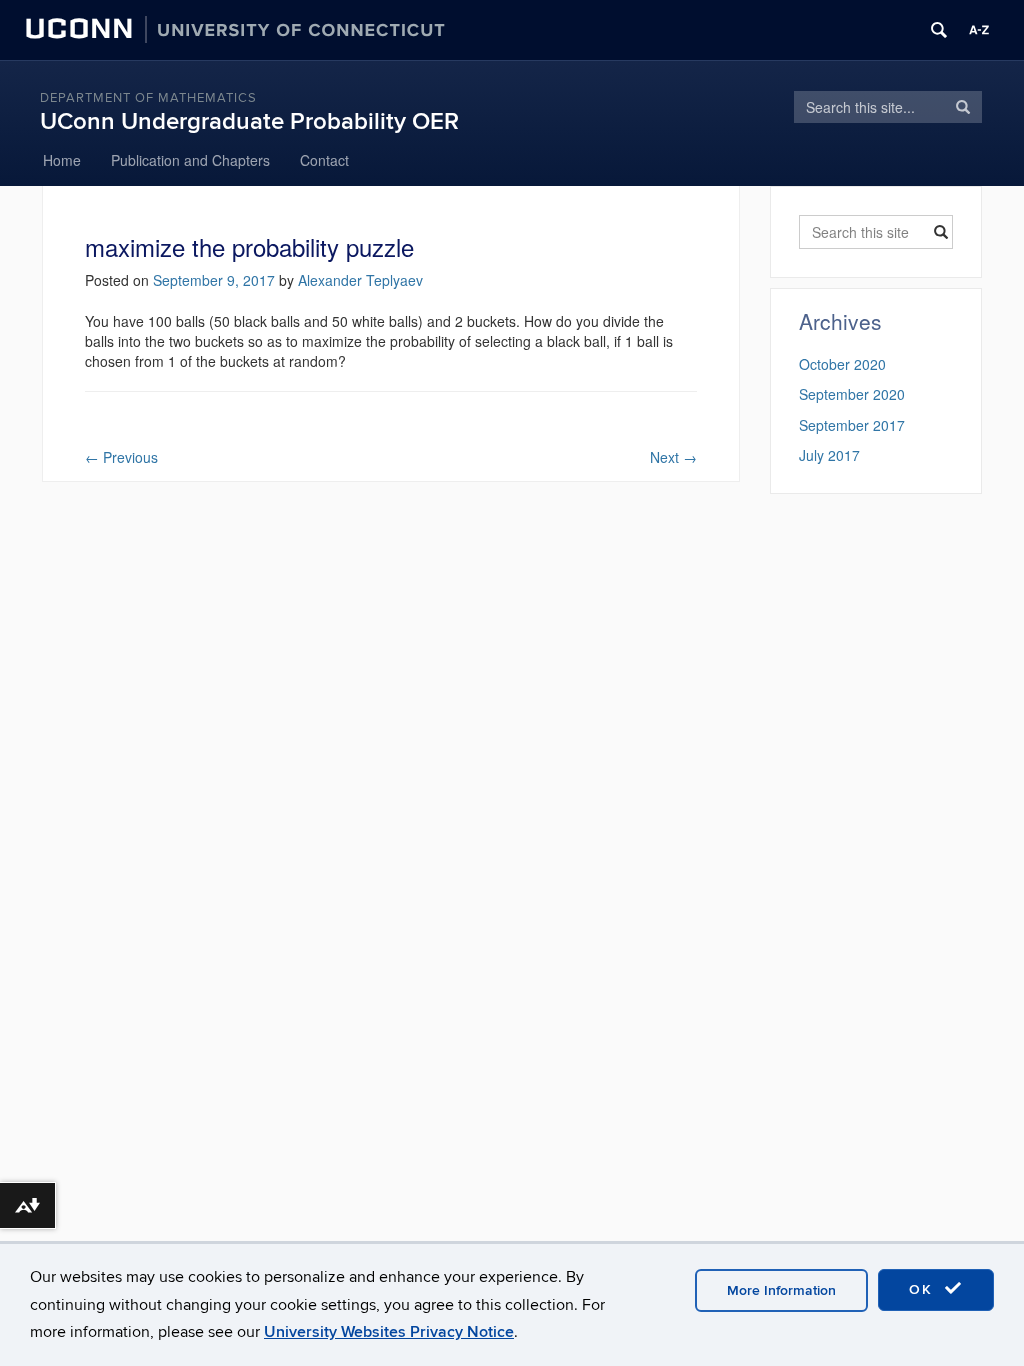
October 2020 (842, 364)
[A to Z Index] (979, 30)
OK (924, 1289)
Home (62, 160)
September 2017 (852, 425)
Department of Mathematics (148, 98)
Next (673, 457)
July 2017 (829, 455)
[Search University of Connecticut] (939, 30)
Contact (324, 160)
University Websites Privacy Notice (389, 1332)
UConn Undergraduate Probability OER (249, 121)
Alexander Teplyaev (360, 280)
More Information (781, 1290)
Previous (121, 457)
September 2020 (852, 394)
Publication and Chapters (190, 160)
